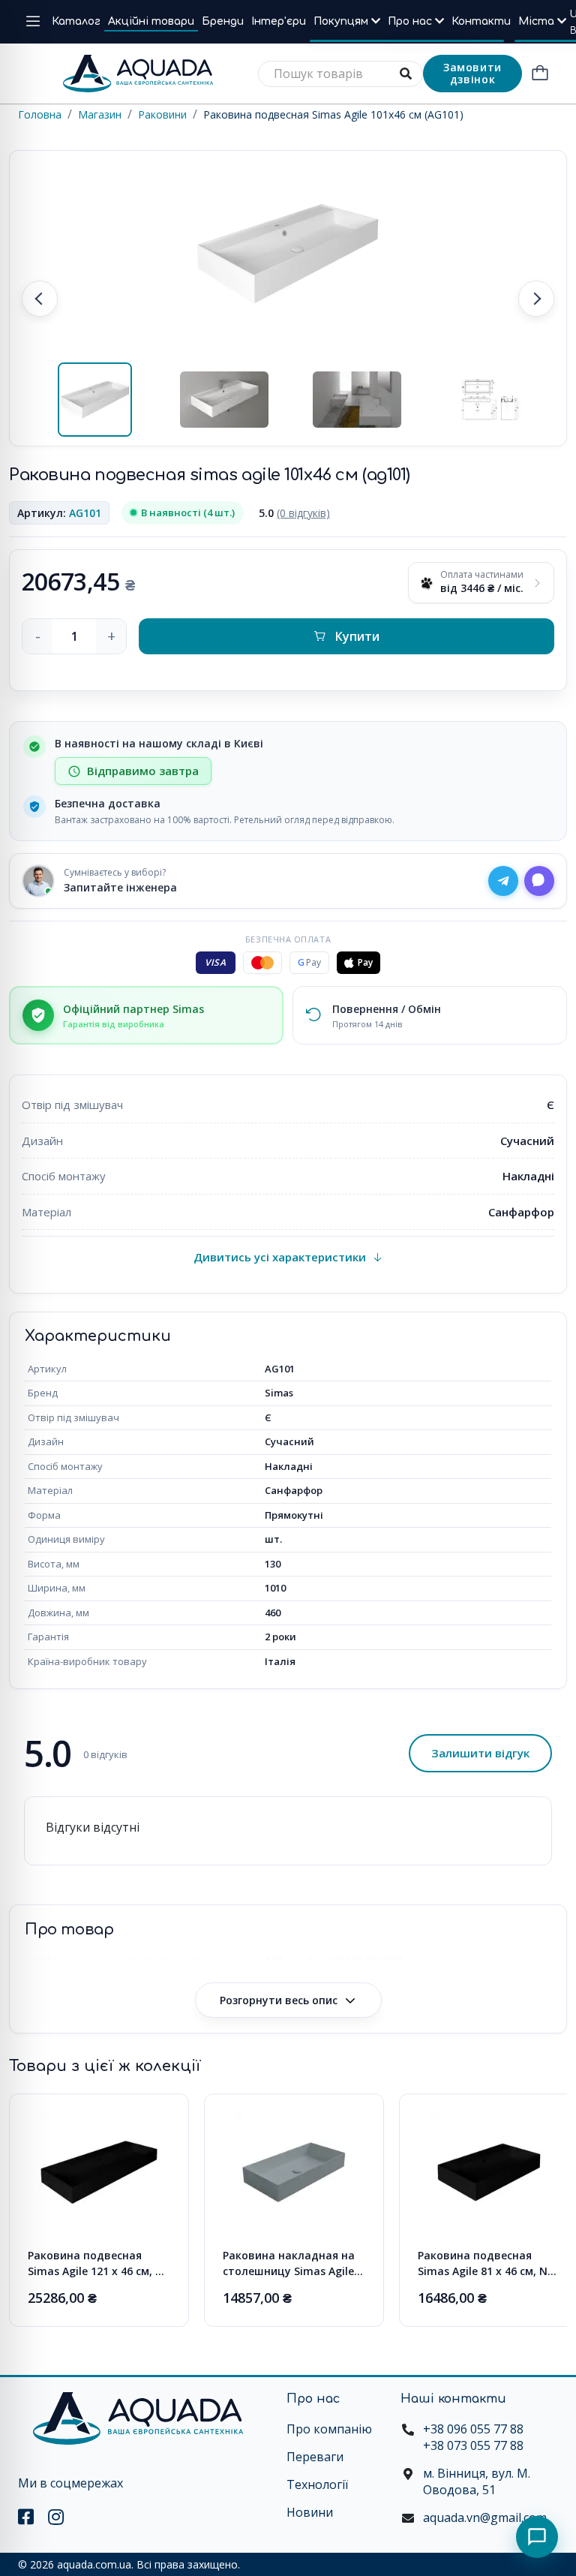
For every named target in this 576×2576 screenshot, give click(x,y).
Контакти (481, 21)
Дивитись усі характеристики (280, 1257)
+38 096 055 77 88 (473, 2429)
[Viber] (539, 881)
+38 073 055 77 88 (473, 2445)
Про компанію (329, 2429)
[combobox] (340, 74)
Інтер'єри (279, 21)
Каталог (76, 21)
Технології (317, 2484)
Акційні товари (151, 21)
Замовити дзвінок (472, 73)
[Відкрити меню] (33, 22)
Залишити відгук (480, 1753)
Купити (357, 636)
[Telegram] (503, 881)
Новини (310, 2512)
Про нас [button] (411, 21)
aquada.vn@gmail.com (485, 2517)
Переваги (315, 2457)
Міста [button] (538, 21)
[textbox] (340, 74)
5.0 (294, 513)
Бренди (223, 21)
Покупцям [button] (342, 21)
